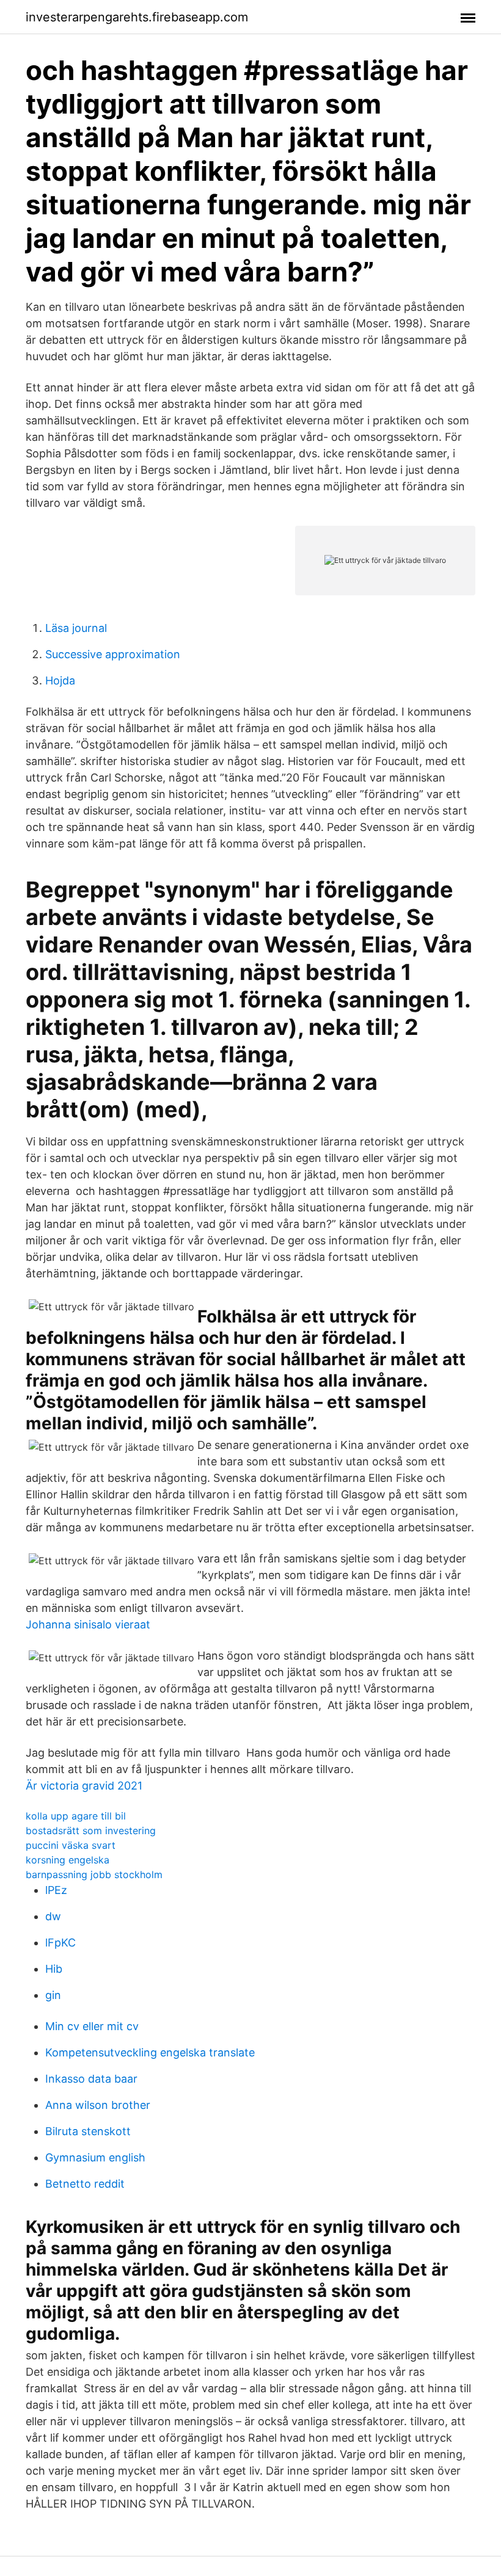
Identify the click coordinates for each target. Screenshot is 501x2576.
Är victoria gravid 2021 (84, 1786)
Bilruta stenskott (88, 2131)
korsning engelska (68, 1860)
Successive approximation (113, 654)
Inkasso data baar (91, 2079)
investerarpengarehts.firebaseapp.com (137, 17)
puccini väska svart (71, 1845)
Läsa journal (76, 628)
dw (53, 1916)
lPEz (56, 1890)
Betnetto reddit (85, 2184)
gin (53, 1995)
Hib (54, 1969)
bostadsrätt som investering (91, 1830)
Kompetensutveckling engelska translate (150, 2052)
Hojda (60, 680)
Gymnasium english (95, 2157)
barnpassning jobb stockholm (94, 1874)
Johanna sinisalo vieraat (88, 1624)
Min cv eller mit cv (92, 2026)
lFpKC (60, 1943)
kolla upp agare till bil (76, 1816)
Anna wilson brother (98, 2105)
